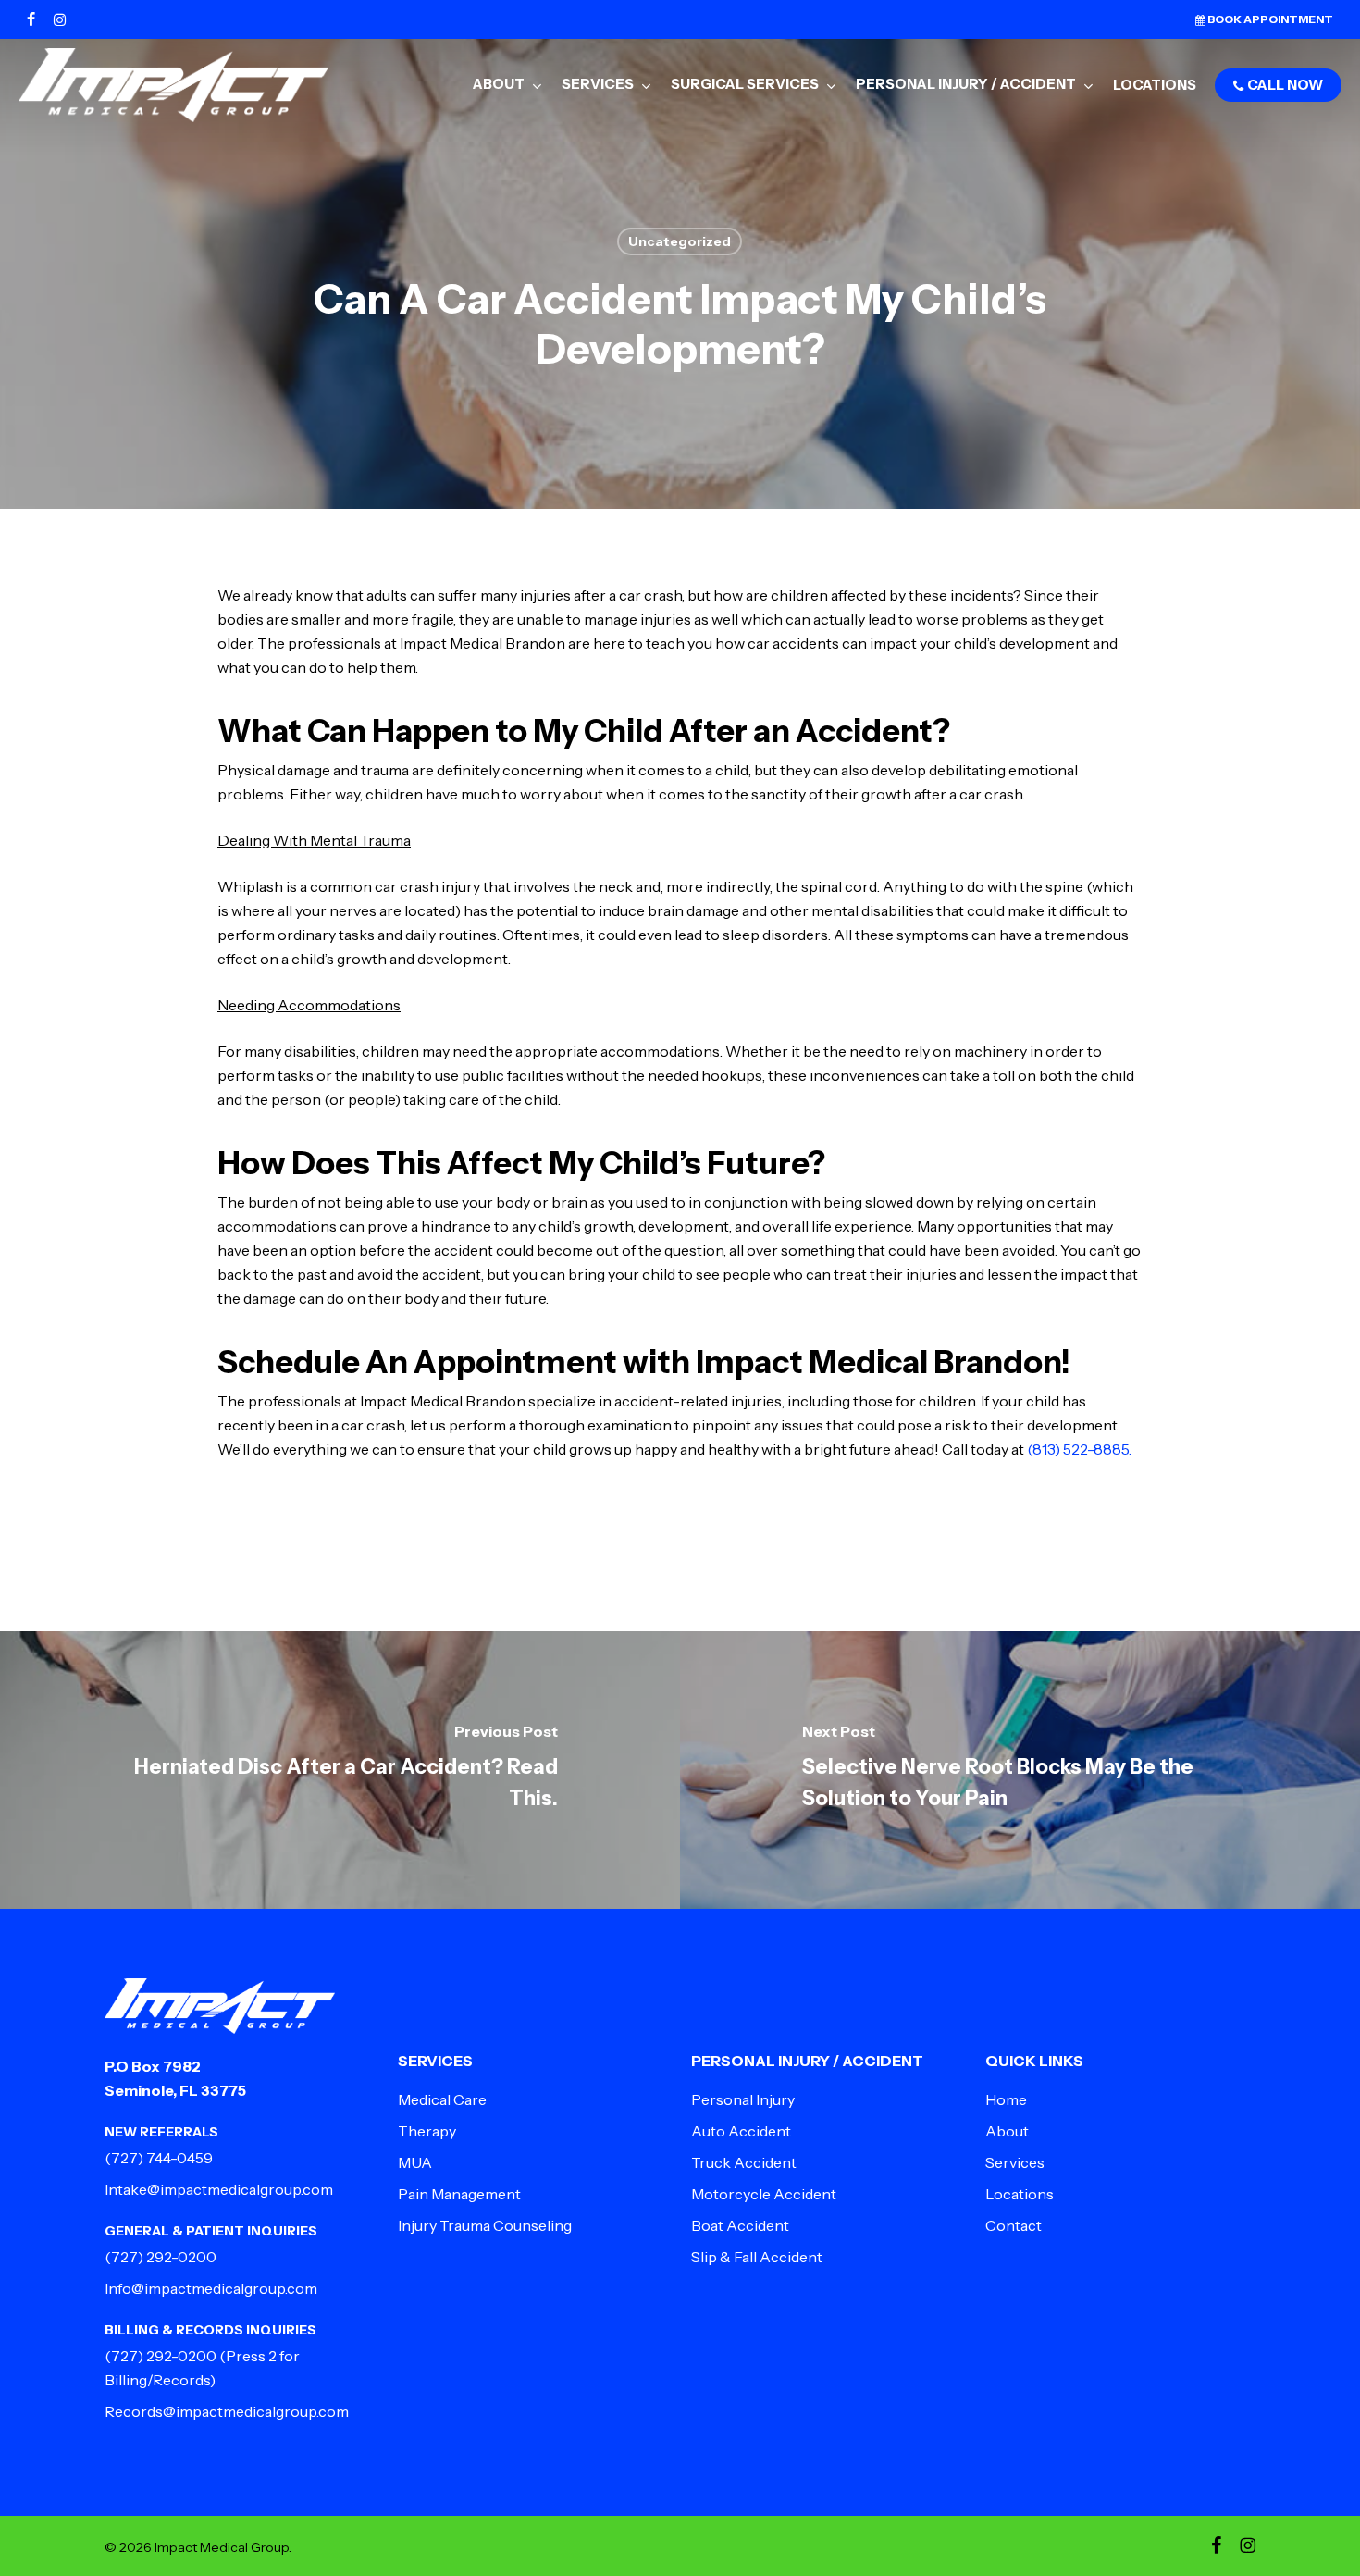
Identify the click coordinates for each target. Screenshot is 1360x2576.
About (1007, 2131)
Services (1015, 2162)
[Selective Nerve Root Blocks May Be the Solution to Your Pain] (1020, 1770)
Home (1006, 2099)
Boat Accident (740, 2225)
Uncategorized (680, 241)
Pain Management (459, 2194)
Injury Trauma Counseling (485, 2225)
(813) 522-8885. (1079, 1449)
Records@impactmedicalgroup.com (227, 2411)
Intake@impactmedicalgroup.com (219, 2189)
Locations (1020, 2194)
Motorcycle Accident (764, 2194)
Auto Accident (741, 2131)
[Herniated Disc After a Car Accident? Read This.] (340, 1770)
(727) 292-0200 (161, 2257)
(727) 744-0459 (159, 2158)
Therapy (427, 2131)
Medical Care (442, 2099)
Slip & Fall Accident (757, 2257)
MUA (415, 2162)
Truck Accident (744, 2162)
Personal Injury (743, 2099)
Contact (1014, 2225)
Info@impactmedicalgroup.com (211, 2288)
